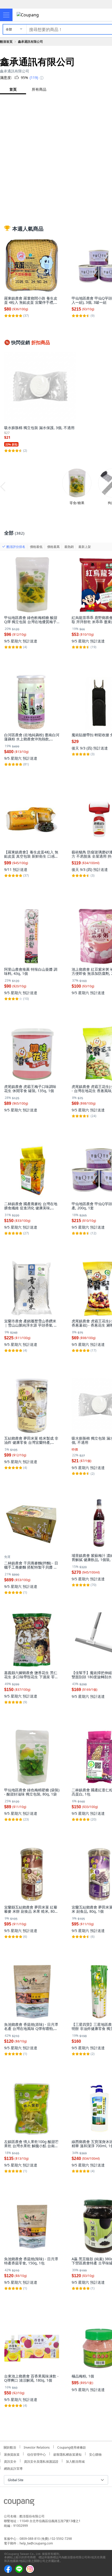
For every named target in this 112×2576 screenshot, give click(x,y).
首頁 (13, 89)
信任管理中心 (36, 2454)
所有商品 (39, 89)
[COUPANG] (19, 2503)
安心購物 (95, 2454)
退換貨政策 (12, 2454)
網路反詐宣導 (13, 2468)
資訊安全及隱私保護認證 (41, 2461)
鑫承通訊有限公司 (30, 42)
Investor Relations (37, 2447)
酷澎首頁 (6, 42)
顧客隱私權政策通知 (67, 2454)
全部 (9, 29)
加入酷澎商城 (75, 2461)
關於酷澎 (10, 2447)
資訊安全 (10, 2461)
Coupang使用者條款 (72, 2447)
